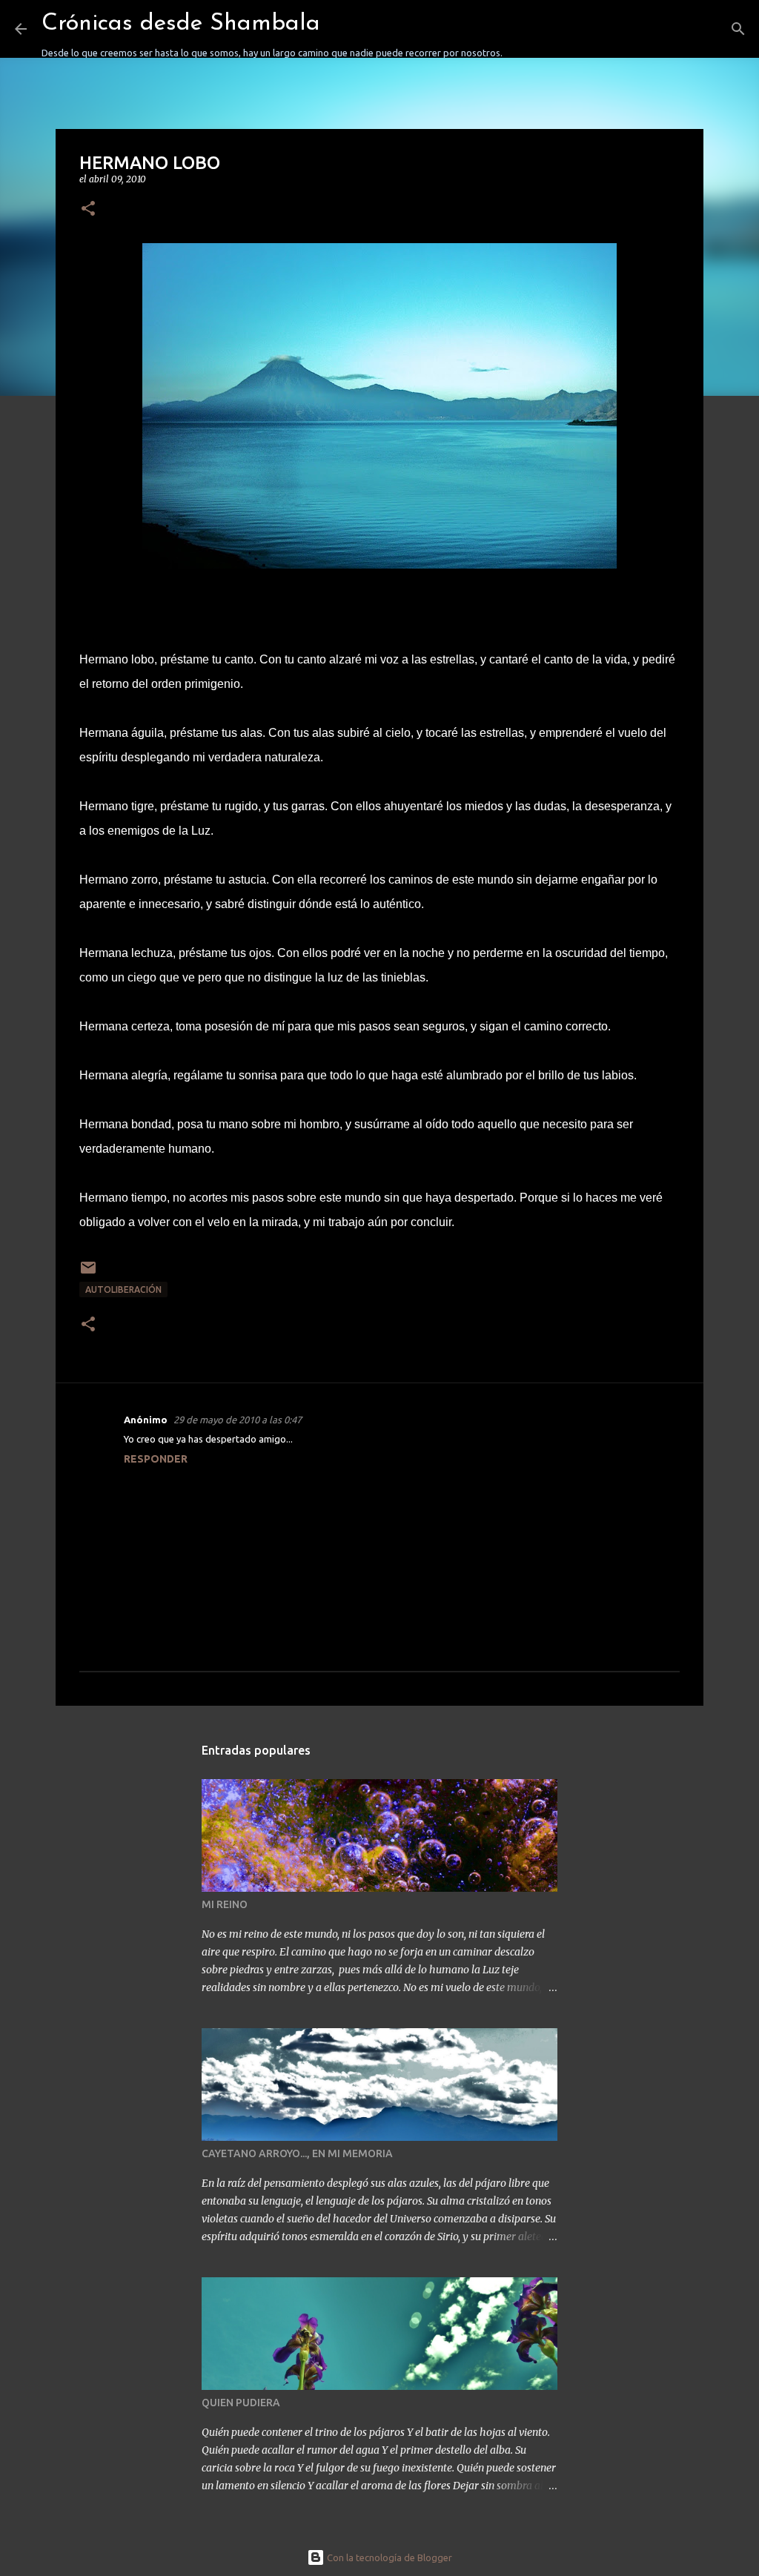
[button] (88, 209)
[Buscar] (523, 29)
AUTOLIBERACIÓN (123, 1289)
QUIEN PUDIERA (241, 2403)
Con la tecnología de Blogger (388, 2557)
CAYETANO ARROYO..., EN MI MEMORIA (297, 2153)
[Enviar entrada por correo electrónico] (88, 1273)
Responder (156, 1459)
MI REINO (225, 1904)
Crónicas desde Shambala (181, 24)
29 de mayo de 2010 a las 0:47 (238, 1420)
